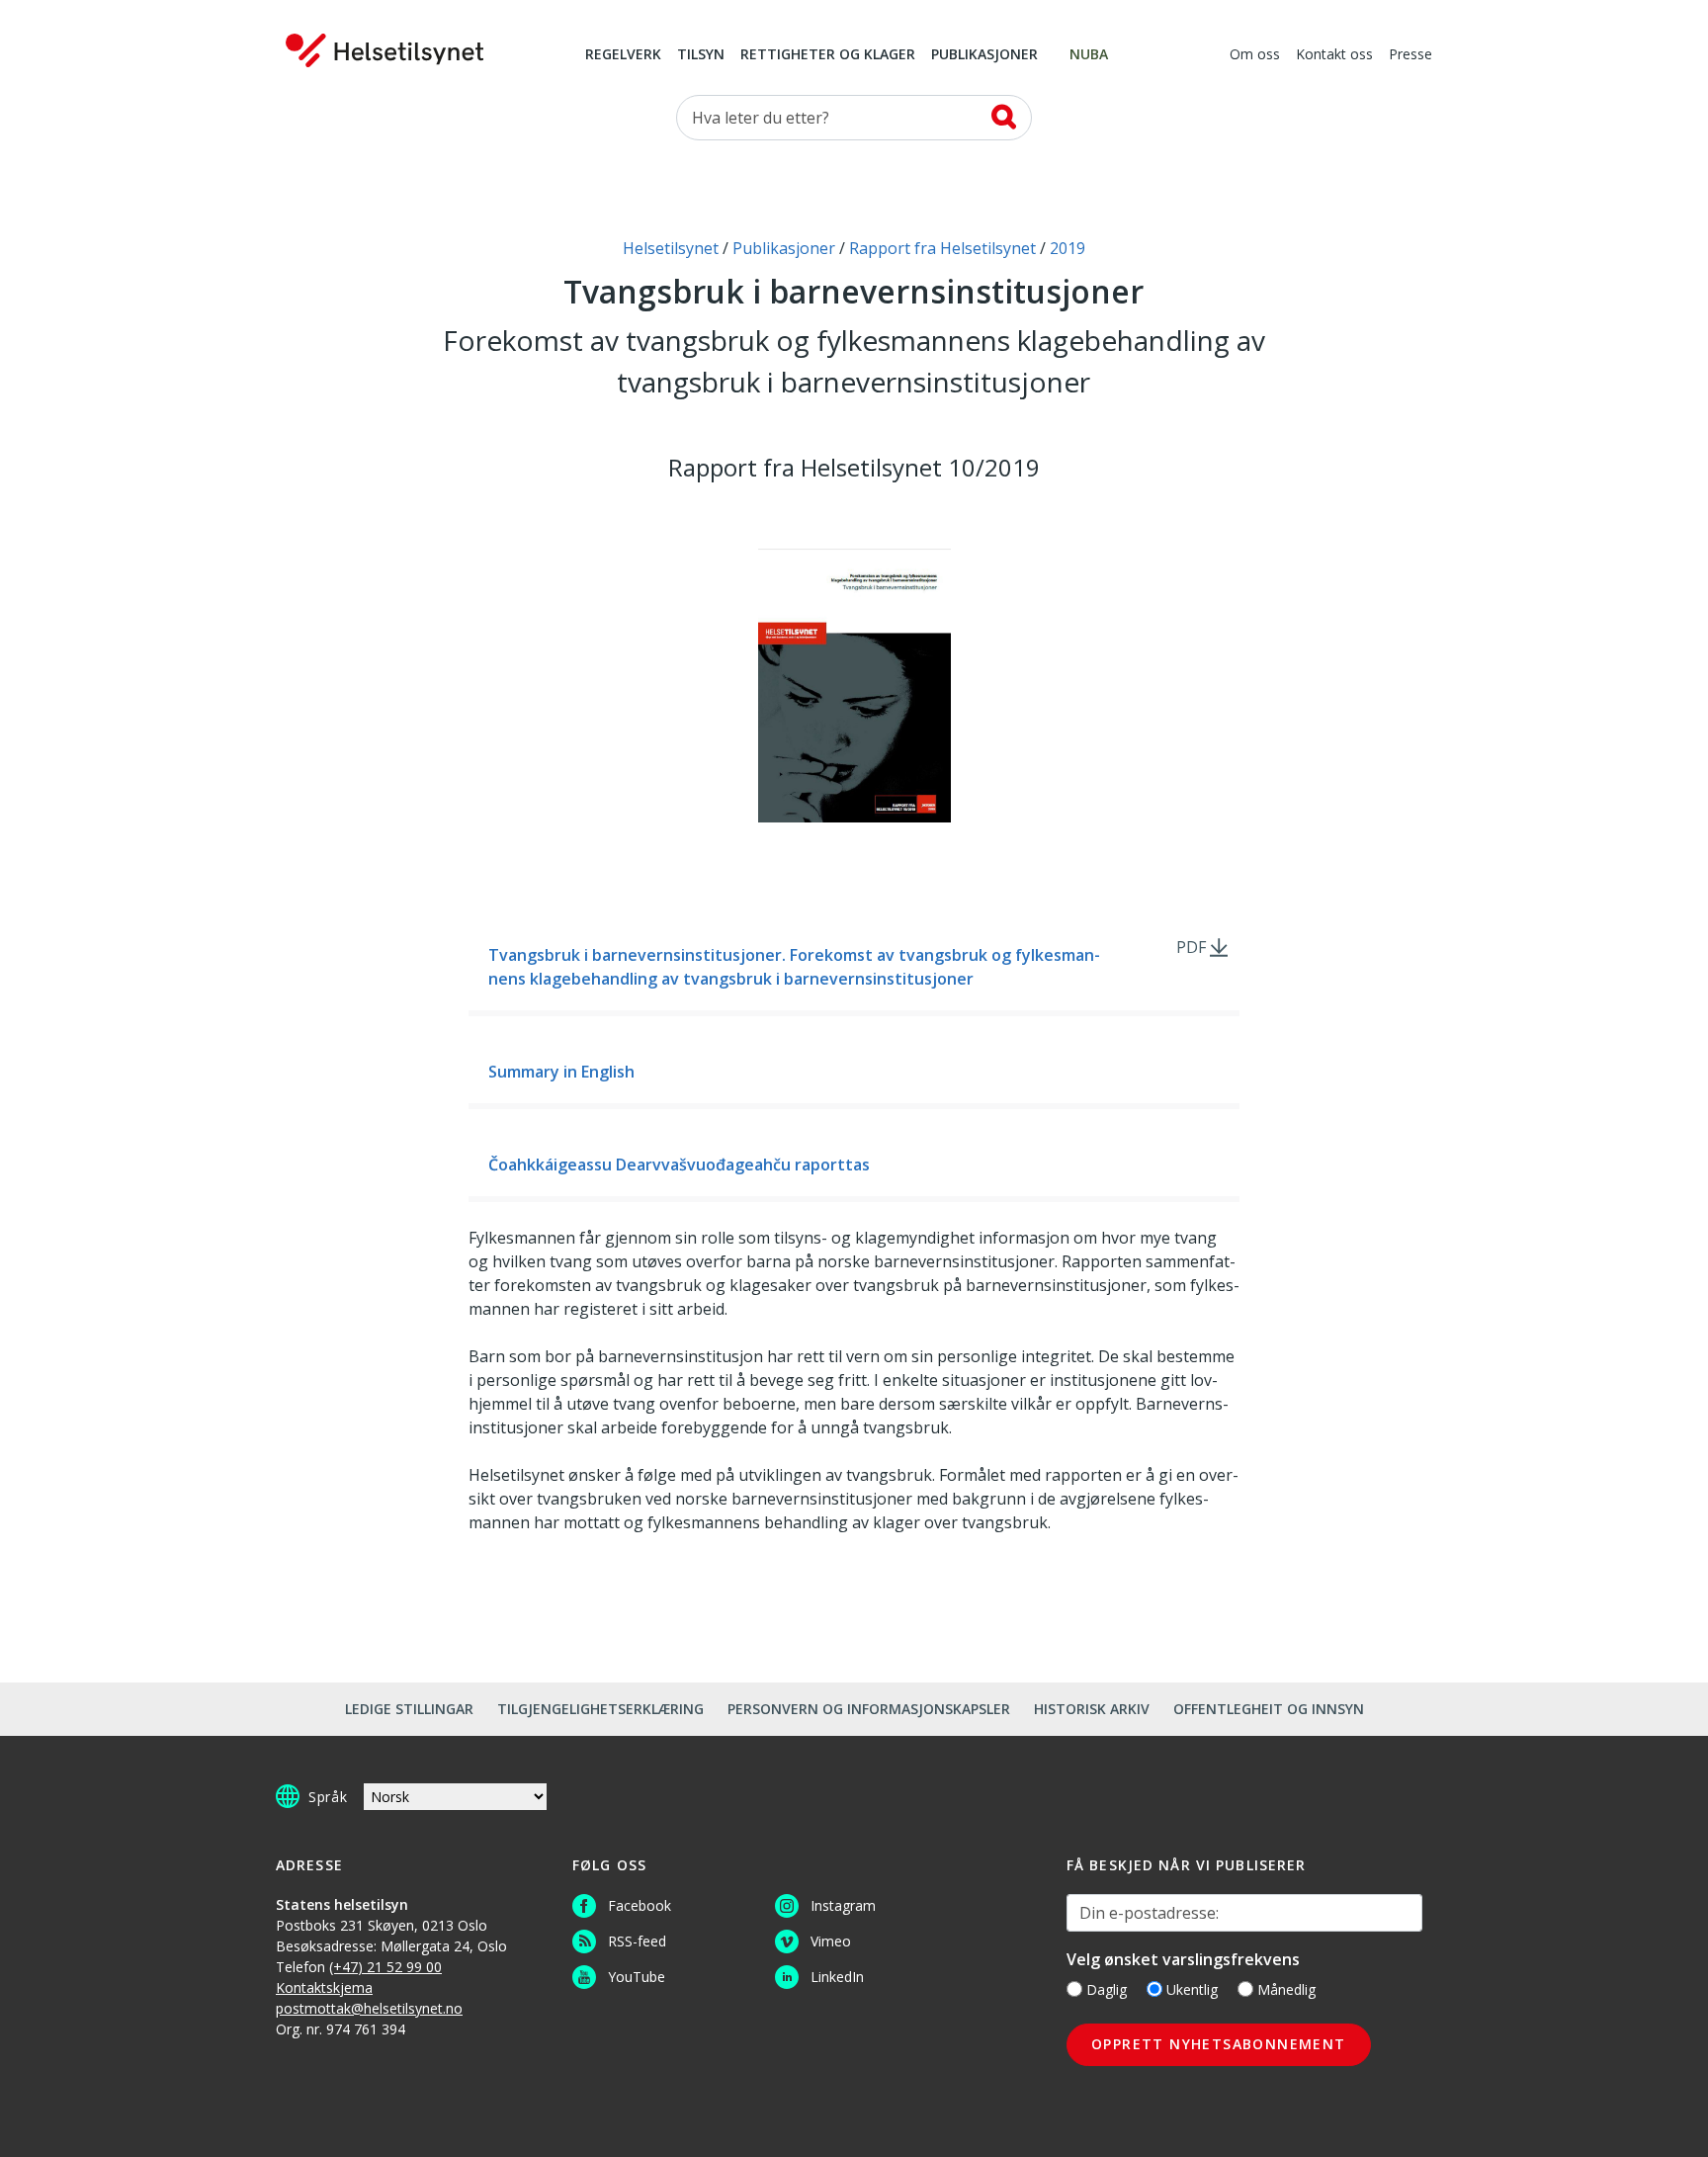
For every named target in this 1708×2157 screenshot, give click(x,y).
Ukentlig (1192, 1989)
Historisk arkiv (1092, 1709)
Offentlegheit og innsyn (1269, 1709)
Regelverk (623, 55)
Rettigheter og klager (828, 55)
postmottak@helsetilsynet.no (369, 2008)
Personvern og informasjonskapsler (869, 1709)
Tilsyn (701, 55)
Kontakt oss (1334, 55)
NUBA (1089, 55)
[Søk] (1004, 117)
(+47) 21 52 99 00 (385, 1967)
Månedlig (1286, 1989)
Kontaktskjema (324, 1987)
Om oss (1255, 55)
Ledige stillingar (409, 1709)
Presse (1410, 55)
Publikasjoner (984, 55)
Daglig (1107, 1989)
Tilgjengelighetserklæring (600, 1709)
